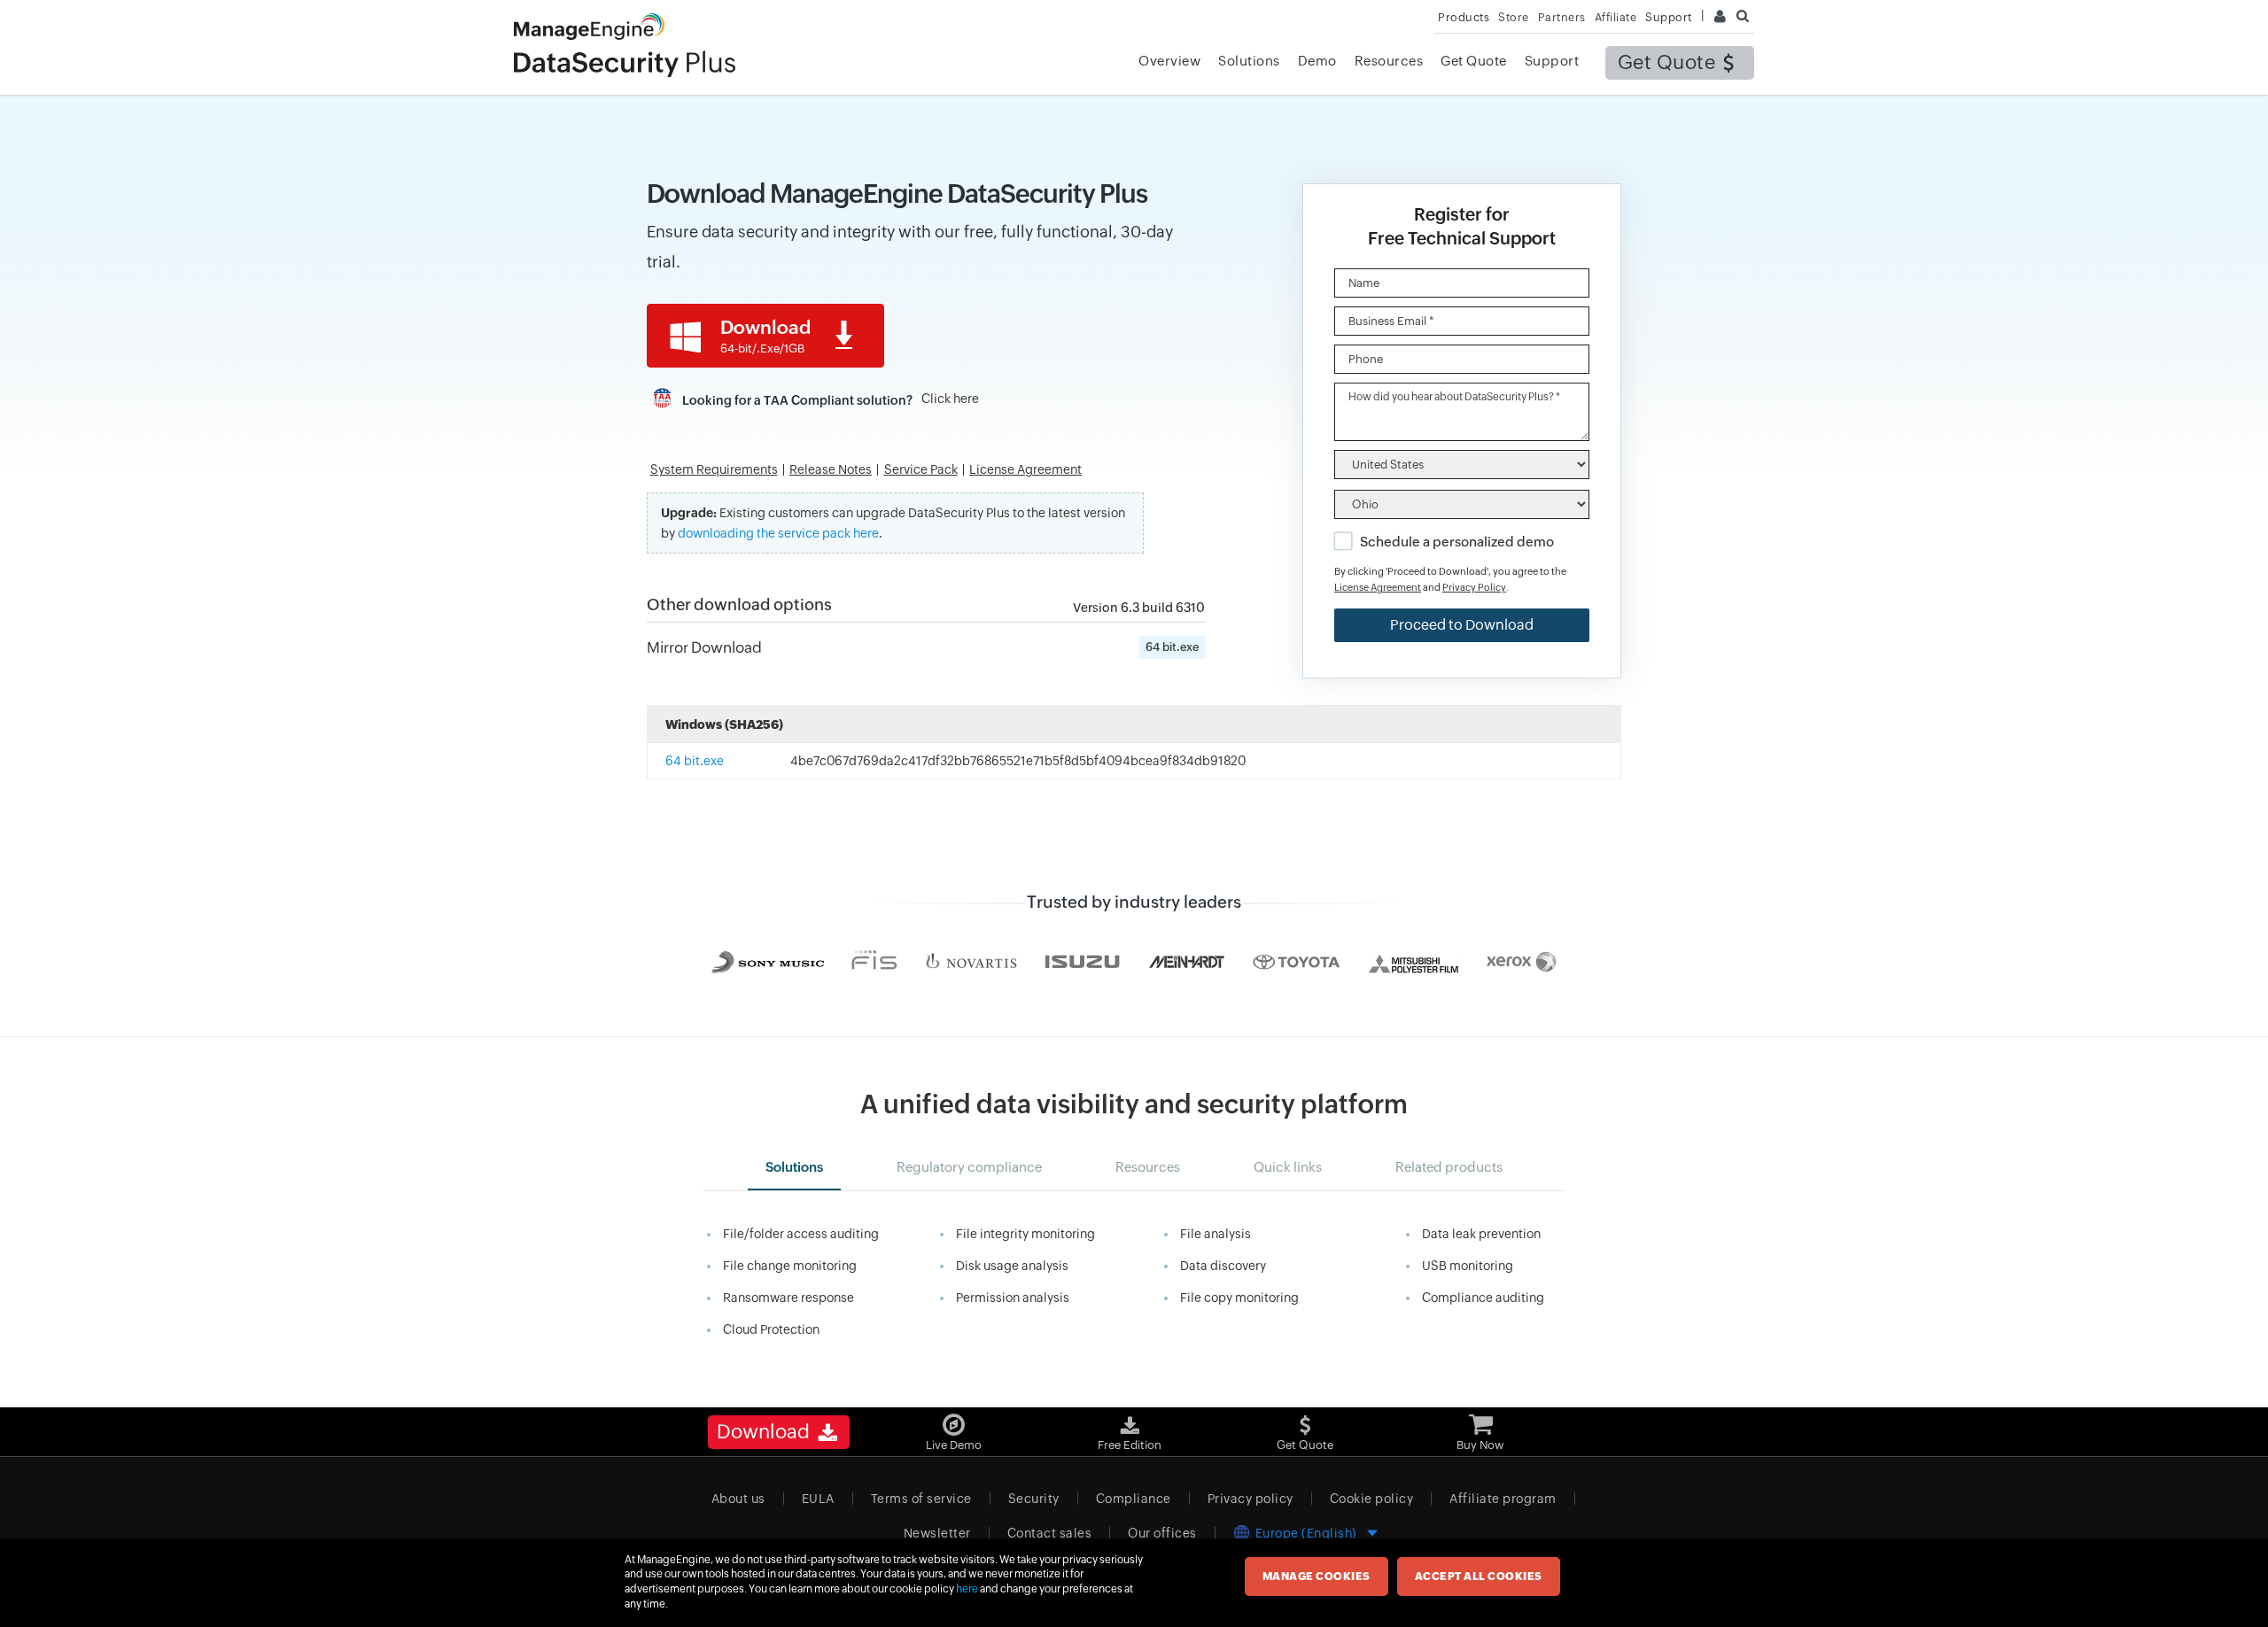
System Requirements (714, 470)
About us (738, 1499)
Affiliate (1616, 17)
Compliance (1134, 1499)
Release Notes (831, 470)
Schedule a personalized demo (1457, 542)
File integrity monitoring (1025, 1234)
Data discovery (1223, 1266)
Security (1034, 1499)
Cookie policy (1372, 1499)
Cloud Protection (771, 1329)
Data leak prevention (1481, 1234)
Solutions (1249, 61)
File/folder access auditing (801, 1234)
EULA (818, 1499)
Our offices (1162, 1533)
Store (1514, 17)
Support (1552, 61)
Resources (1389, 61)
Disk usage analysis (1012, 1266)
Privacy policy (1251, 1499)
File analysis (1216, 1234)
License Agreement (1025, 470)
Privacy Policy (1474, 587)
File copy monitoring (1239, 1298)
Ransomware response (788, 1298)
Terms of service (921, 1499)
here (967, 1589)
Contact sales (1050, 1533)
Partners (1562, 17)
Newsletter (937, 1533)
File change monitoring (790, 1266)
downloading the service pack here (778, 533)
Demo (1317, 61)
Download (765, 336)
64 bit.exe (1172, 647)
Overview (1169, 61)
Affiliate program (1503, 1499)
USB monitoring (1468, 1266)
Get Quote (1667, 62)
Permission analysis (1013, 1298)
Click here (950, 399)
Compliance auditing (1483, 1298)
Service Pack (921, 470)
